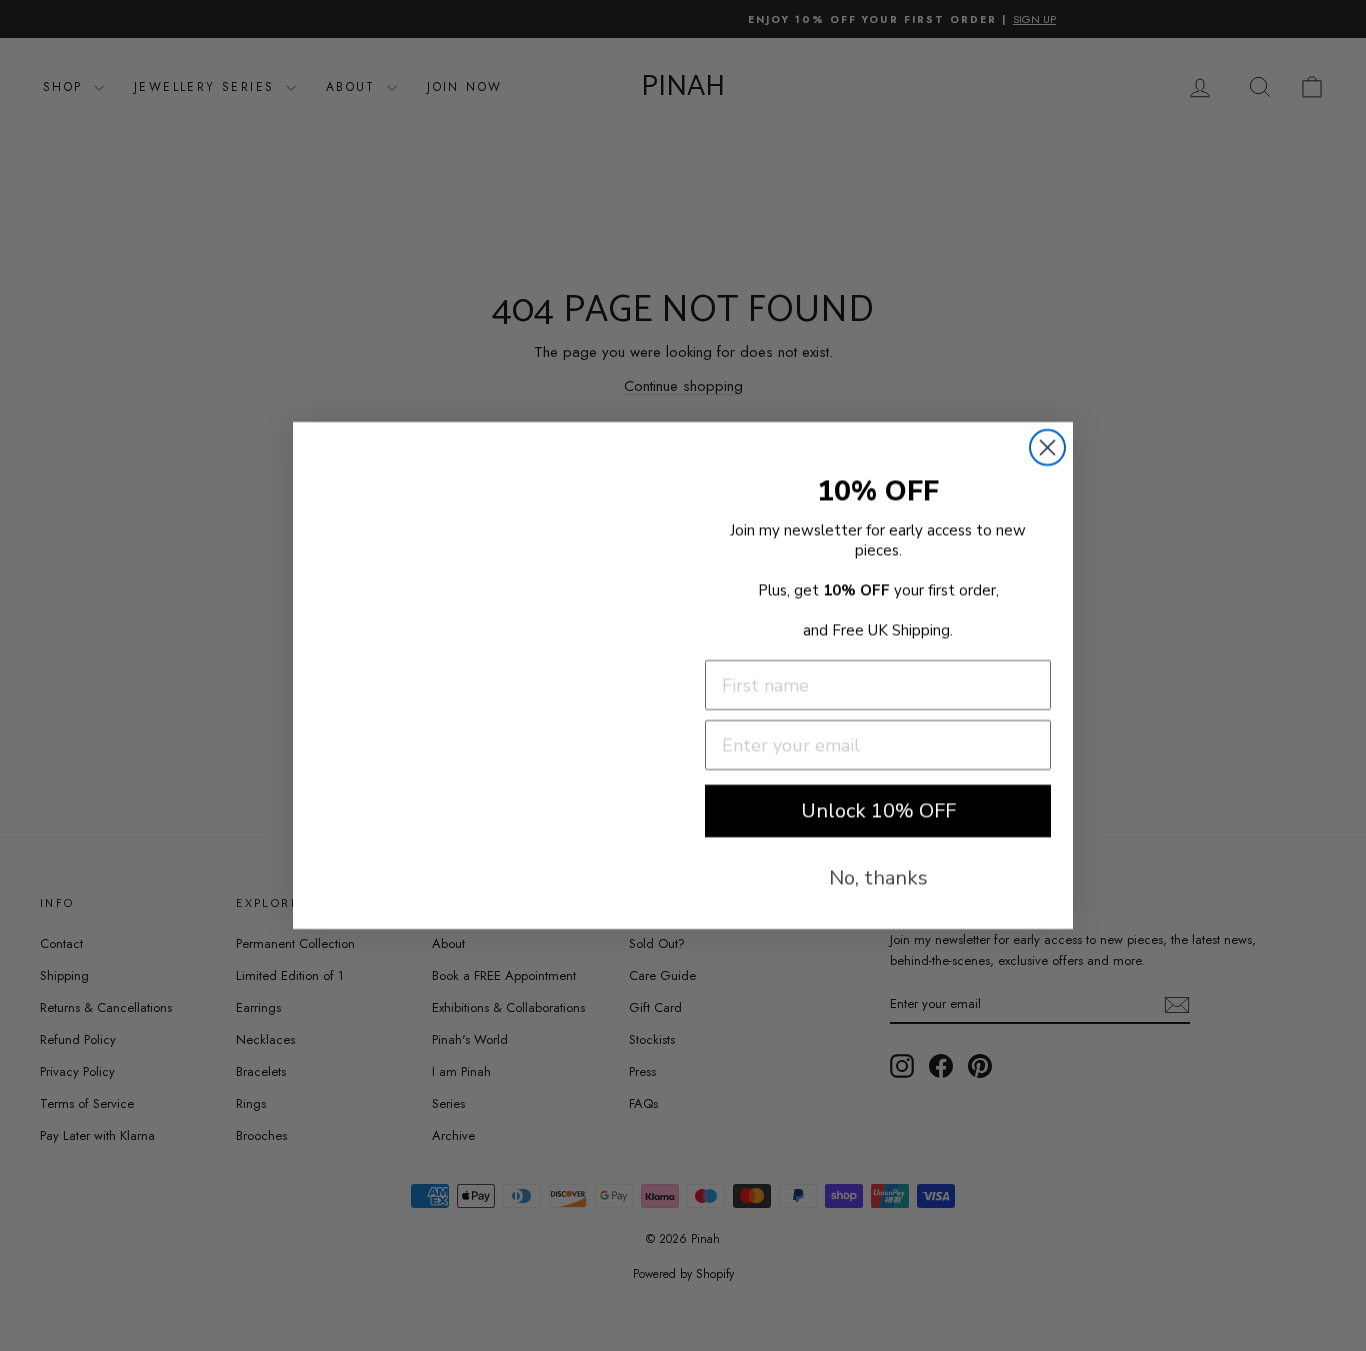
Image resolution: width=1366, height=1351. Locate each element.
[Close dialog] (1047, 447)
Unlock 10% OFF (878, 810)
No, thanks (878, 877)
